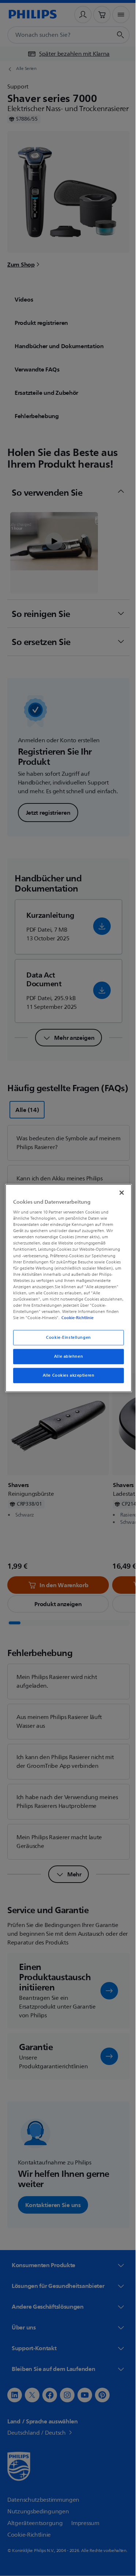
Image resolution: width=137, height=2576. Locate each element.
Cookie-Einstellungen (66, 1338)
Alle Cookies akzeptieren (66, 1375)
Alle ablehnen (66, 1356)
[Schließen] (118, 1192)
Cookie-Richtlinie (89, 1318)
